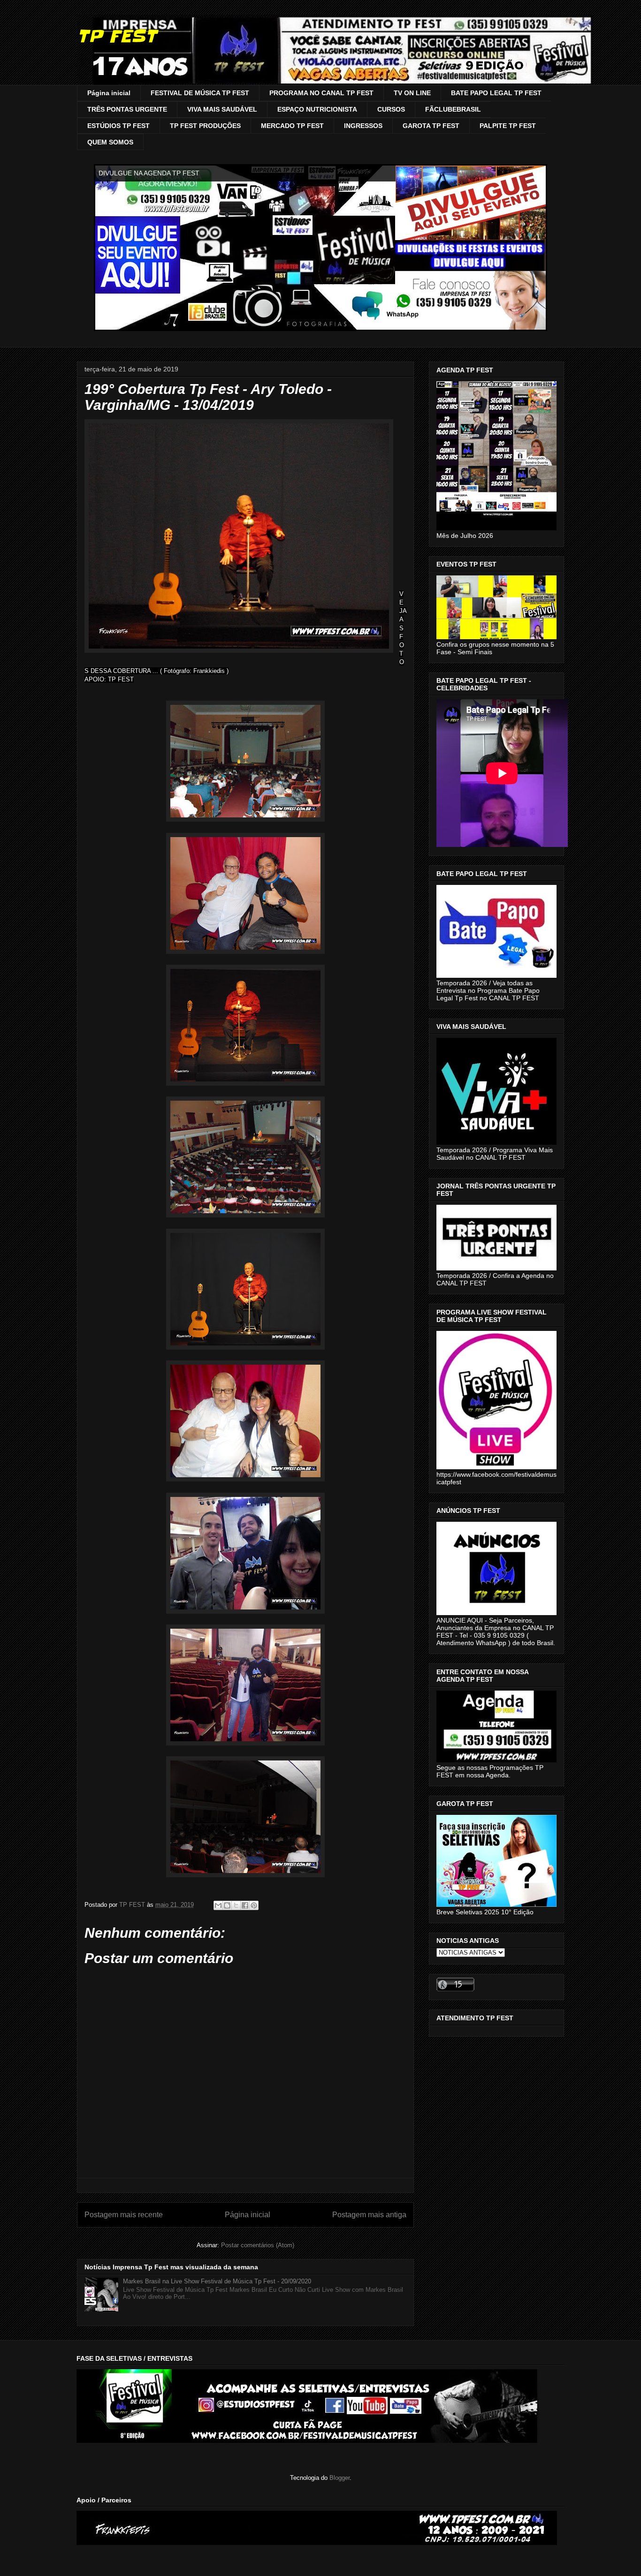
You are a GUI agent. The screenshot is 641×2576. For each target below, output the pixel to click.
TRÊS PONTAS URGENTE (127, 109)
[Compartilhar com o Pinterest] (254, 1905)
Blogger (340, 2478)
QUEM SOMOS (110, 142)
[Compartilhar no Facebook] (245, 1905)
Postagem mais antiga (369, 2215)
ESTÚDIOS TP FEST (118, 126)
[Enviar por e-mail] (218, 1905)
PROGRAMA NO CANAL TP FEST (321, 93)
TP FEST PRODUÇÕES (205, 126)
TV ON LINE (412, 93)
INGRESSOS (363, 126)
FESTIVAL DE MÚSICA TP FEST (200, 93)
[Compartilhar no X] (236, 1905)
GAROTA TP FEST (431, 126)
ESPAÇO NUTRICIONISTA (317, 109)
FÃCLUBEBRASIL (453, 109)
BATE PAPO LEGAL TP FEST (496, 93)
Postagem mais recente (124, 2215)
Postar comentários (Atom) (258, 2245)
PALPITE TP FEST (508, 126)
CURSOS (391, 109)
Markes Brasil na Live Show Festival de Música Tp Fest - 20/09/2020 (217, 2281)
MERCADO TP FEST (292, 126)
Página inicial (109, 93)
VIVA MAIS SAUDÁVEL (222, 109)
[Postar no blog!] (227, 1905)
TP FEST (117, 36)
